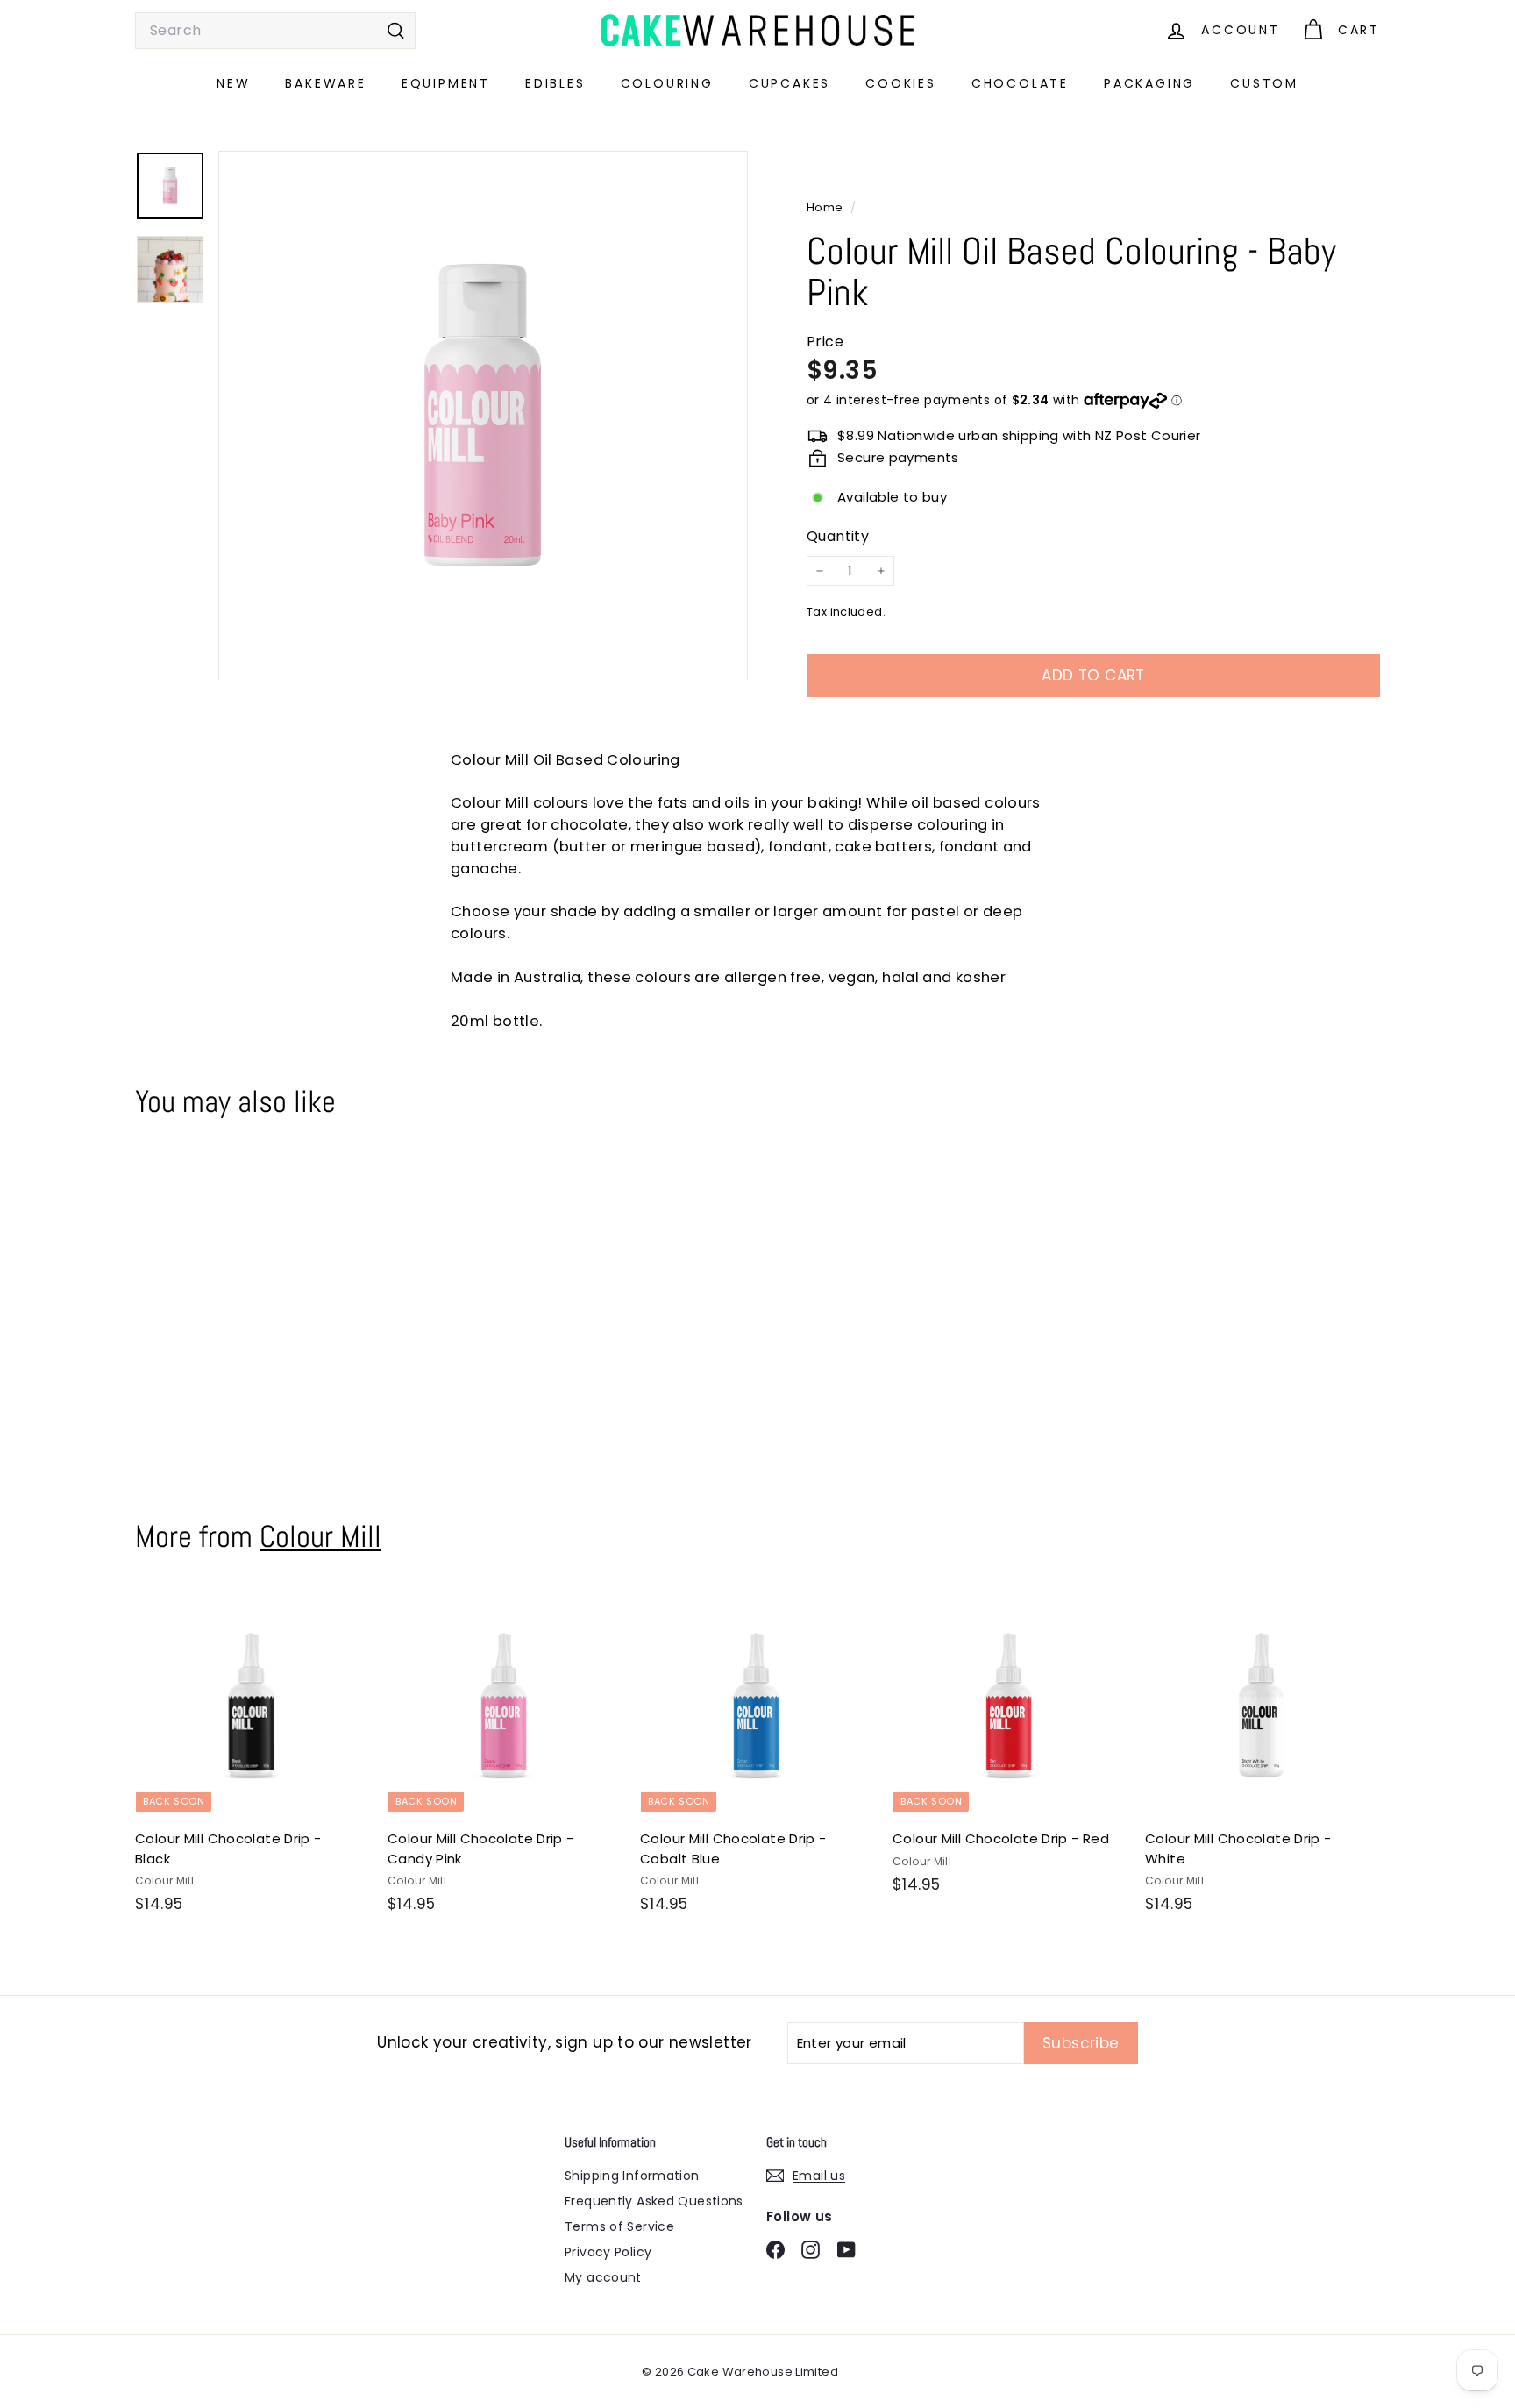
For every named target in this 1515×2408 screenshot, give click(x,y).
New (233, 83)
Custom (1264, 83)
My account (603, 2277)
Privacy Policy (608, 2252)
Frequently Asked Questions (654, 2201)
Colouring (667, 83)
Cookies (901, 83)
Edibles (555, 83)
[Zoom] (483, 416)
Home (826, 207)
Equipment (446, 83)
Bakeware (325, 83)
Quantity (838, 536)
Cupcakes (790, 83)
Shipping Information (632, 2176)
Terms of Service (619, 2226)
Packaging (1149, 83)
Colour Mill (320, 1536)
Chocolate (1020, 83)
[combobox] (275, 31)
